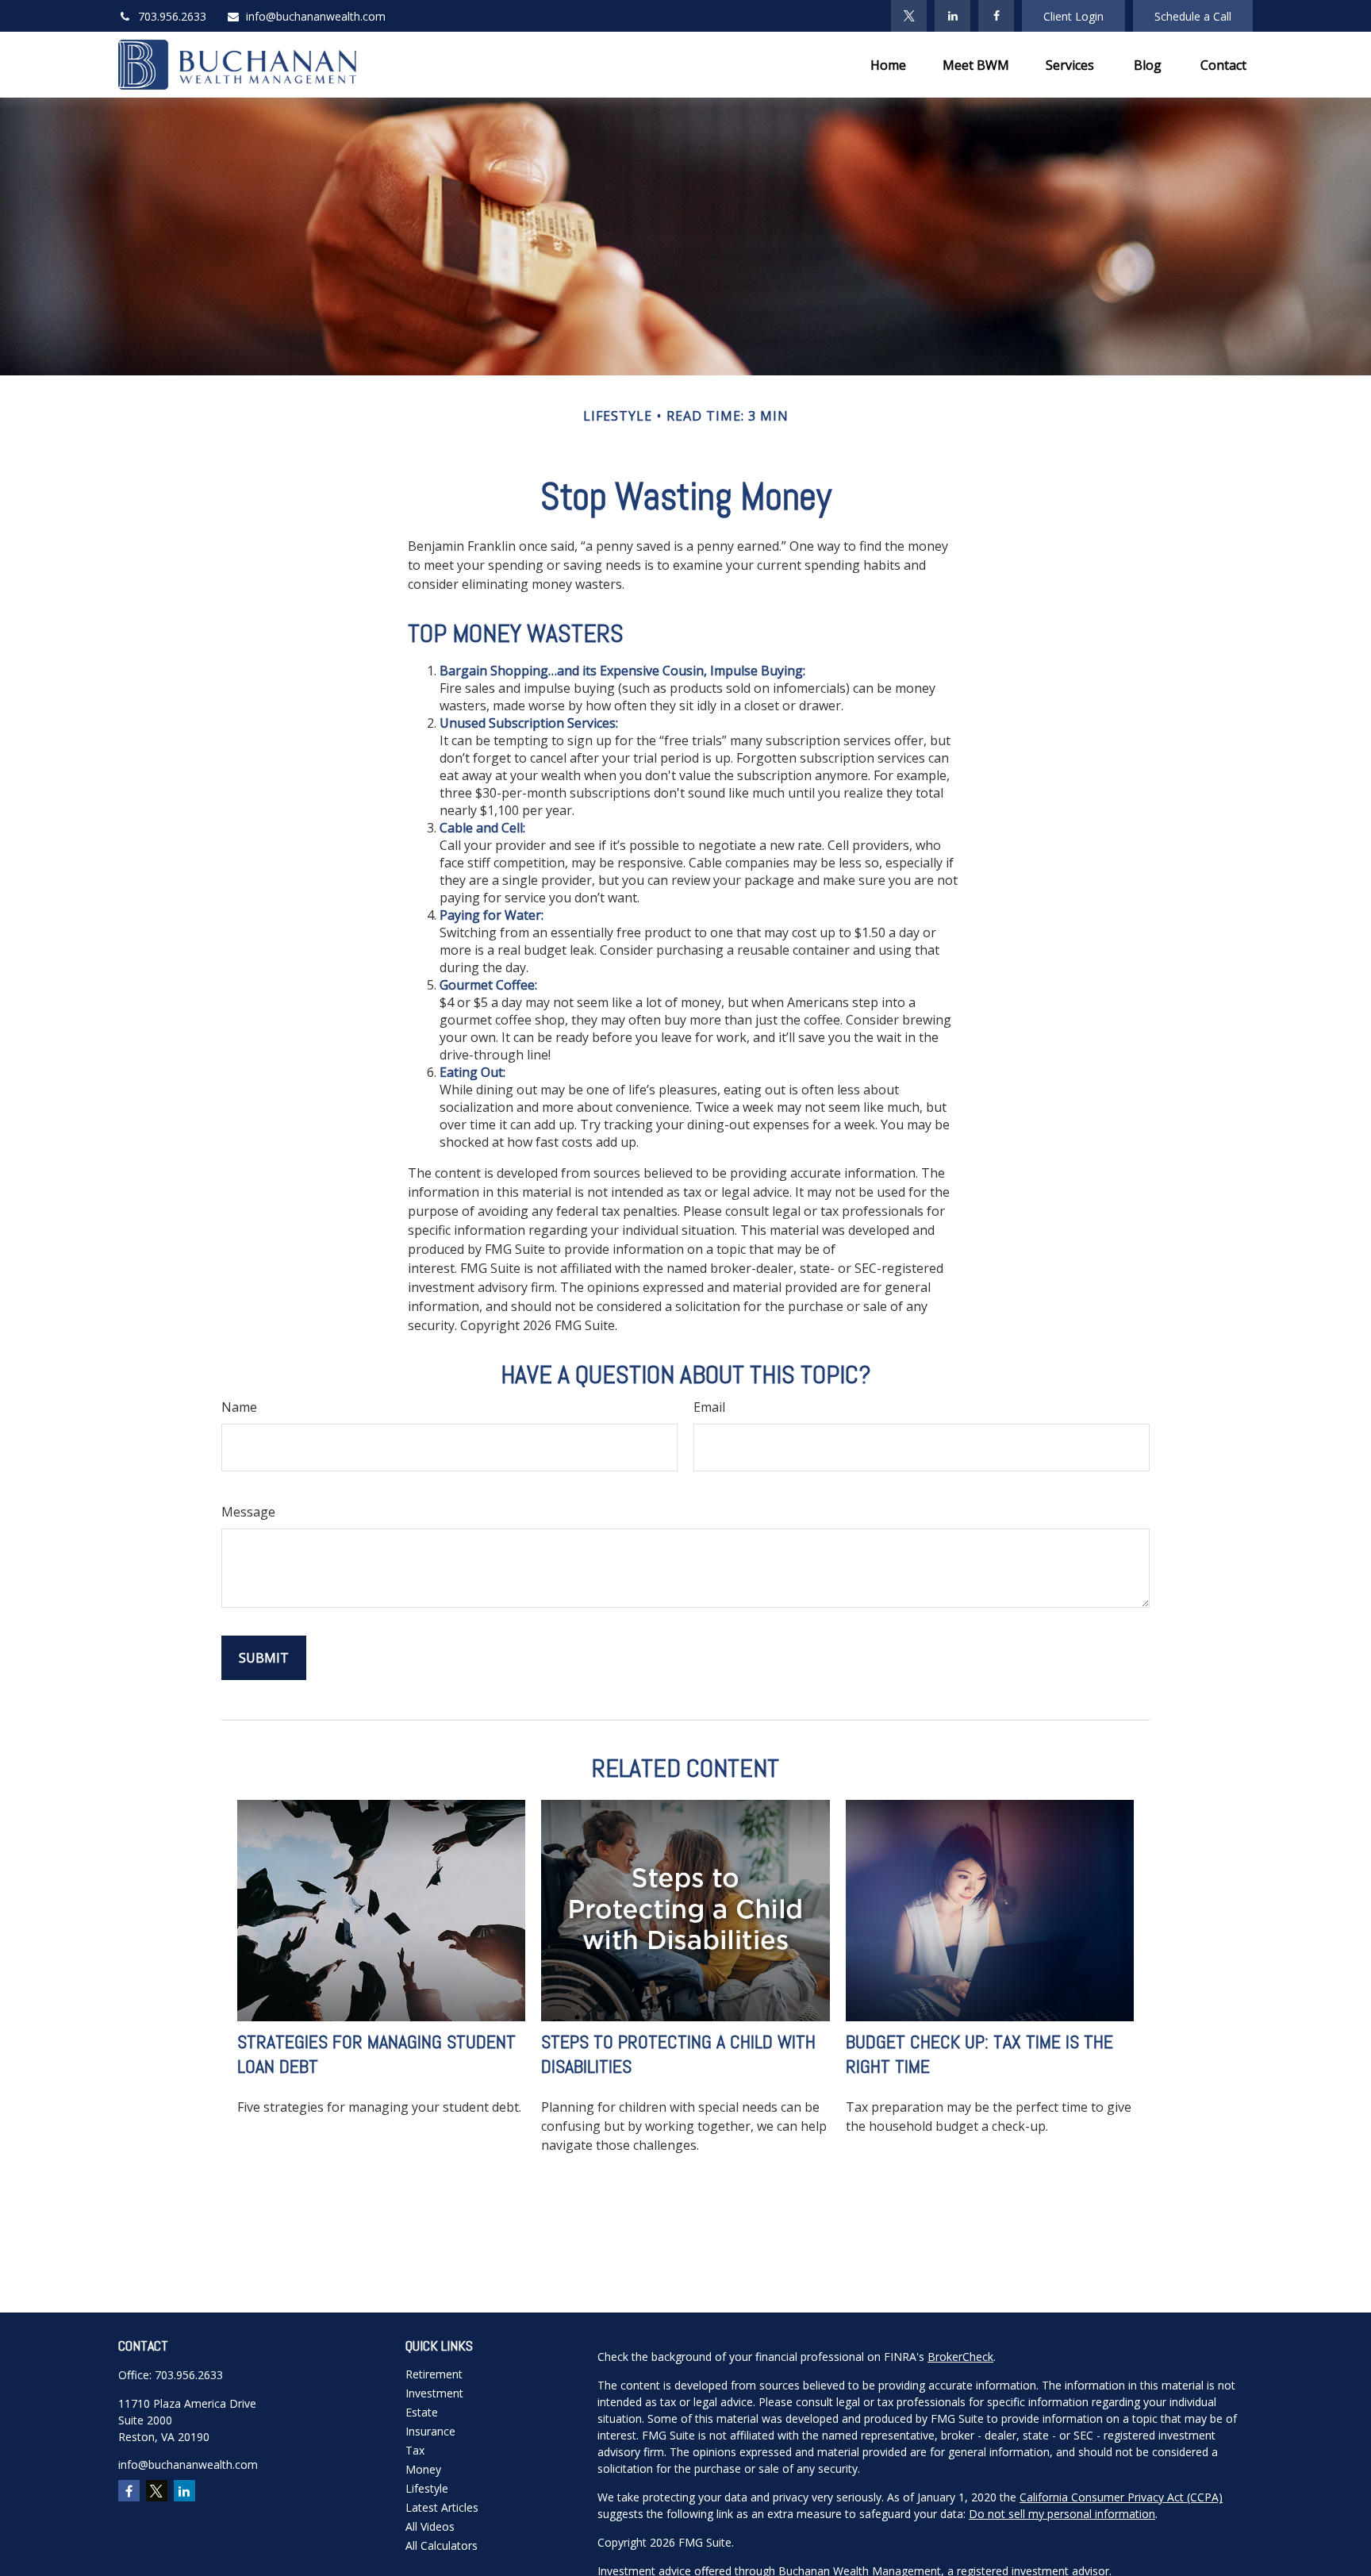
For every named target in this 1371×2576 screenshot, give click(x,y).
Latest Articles (442, 2507)
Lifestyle (427, 2488)
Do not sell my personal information (1062, 2514)
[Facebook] (996, 16)
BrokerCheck (960, 2357)
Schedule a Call (1193, 16)
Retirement (434, 2374)
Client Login (1073, 16)
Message (248, 1512)
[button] (888, 65)
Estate (422, 2412)
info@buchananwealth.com (316, 16)
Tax (415, 2450)
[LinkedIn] (952, 16)
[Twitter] (909, 16)
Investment (434, 2393)
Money (423, 2469)
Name (239, 1407)
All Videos (430, 2526)
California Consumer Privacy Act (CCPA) (1121, 2497)
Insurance (430, 2431)
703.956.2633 (172, 16)
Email (709, 1407)
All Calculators (442, 2545)
